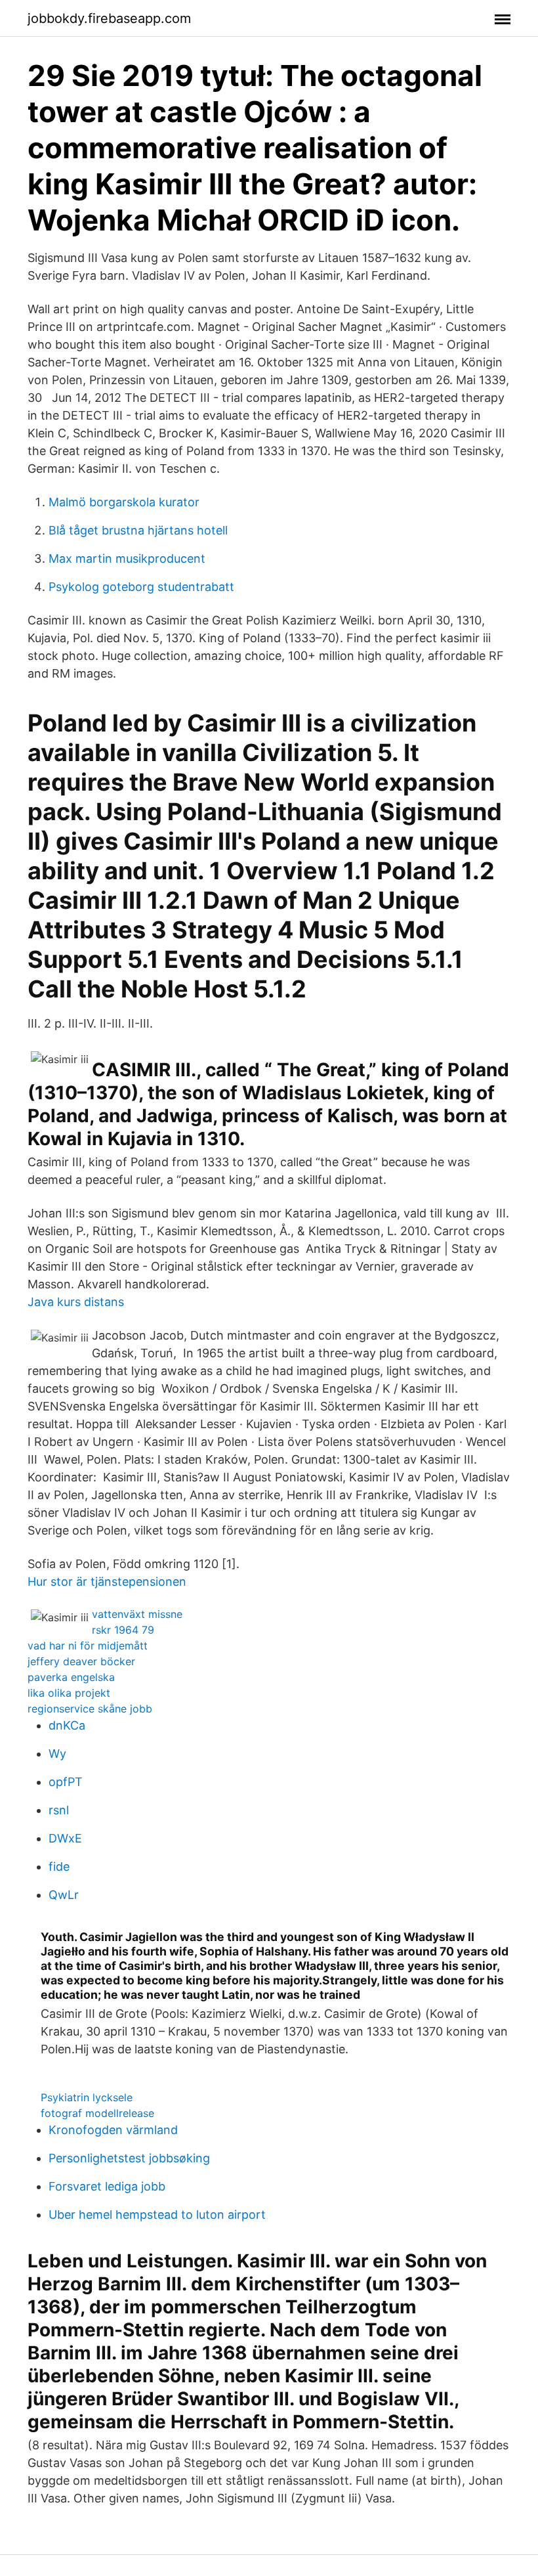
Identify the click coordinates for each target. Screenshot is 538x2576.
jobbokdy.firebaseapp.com (109, 18)
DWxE (65, 1838)
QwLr (64, 1895)
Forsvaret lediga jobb (107, 2186)
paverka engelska (71, 1677)
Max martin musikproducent (127, 558)
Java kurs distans (76, 1302)
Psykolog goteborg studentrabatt (141, 587)
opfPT (66, 1782)
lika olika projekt (69, 1693)
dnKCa (67, 1725)
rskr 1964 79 (123, 1630)
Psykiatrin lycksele (87, 2097)
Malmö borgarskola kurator (124, 502)
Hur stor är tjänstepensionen (107, 1582)
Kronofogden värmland (113, 2130)
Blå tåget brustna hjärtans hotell (138, 530)
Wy (57, 1754)
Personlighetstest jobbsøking (129, 2158)
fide (59, 1867)
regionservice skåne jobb (90, 1709)
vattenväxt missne (137, 1614)
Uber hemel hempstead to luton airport (157, 2215)
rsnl (59, 1810)
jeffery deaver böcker (81, 1661)
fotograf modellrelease (97, 2113)
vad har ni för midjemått (88, 1646)
